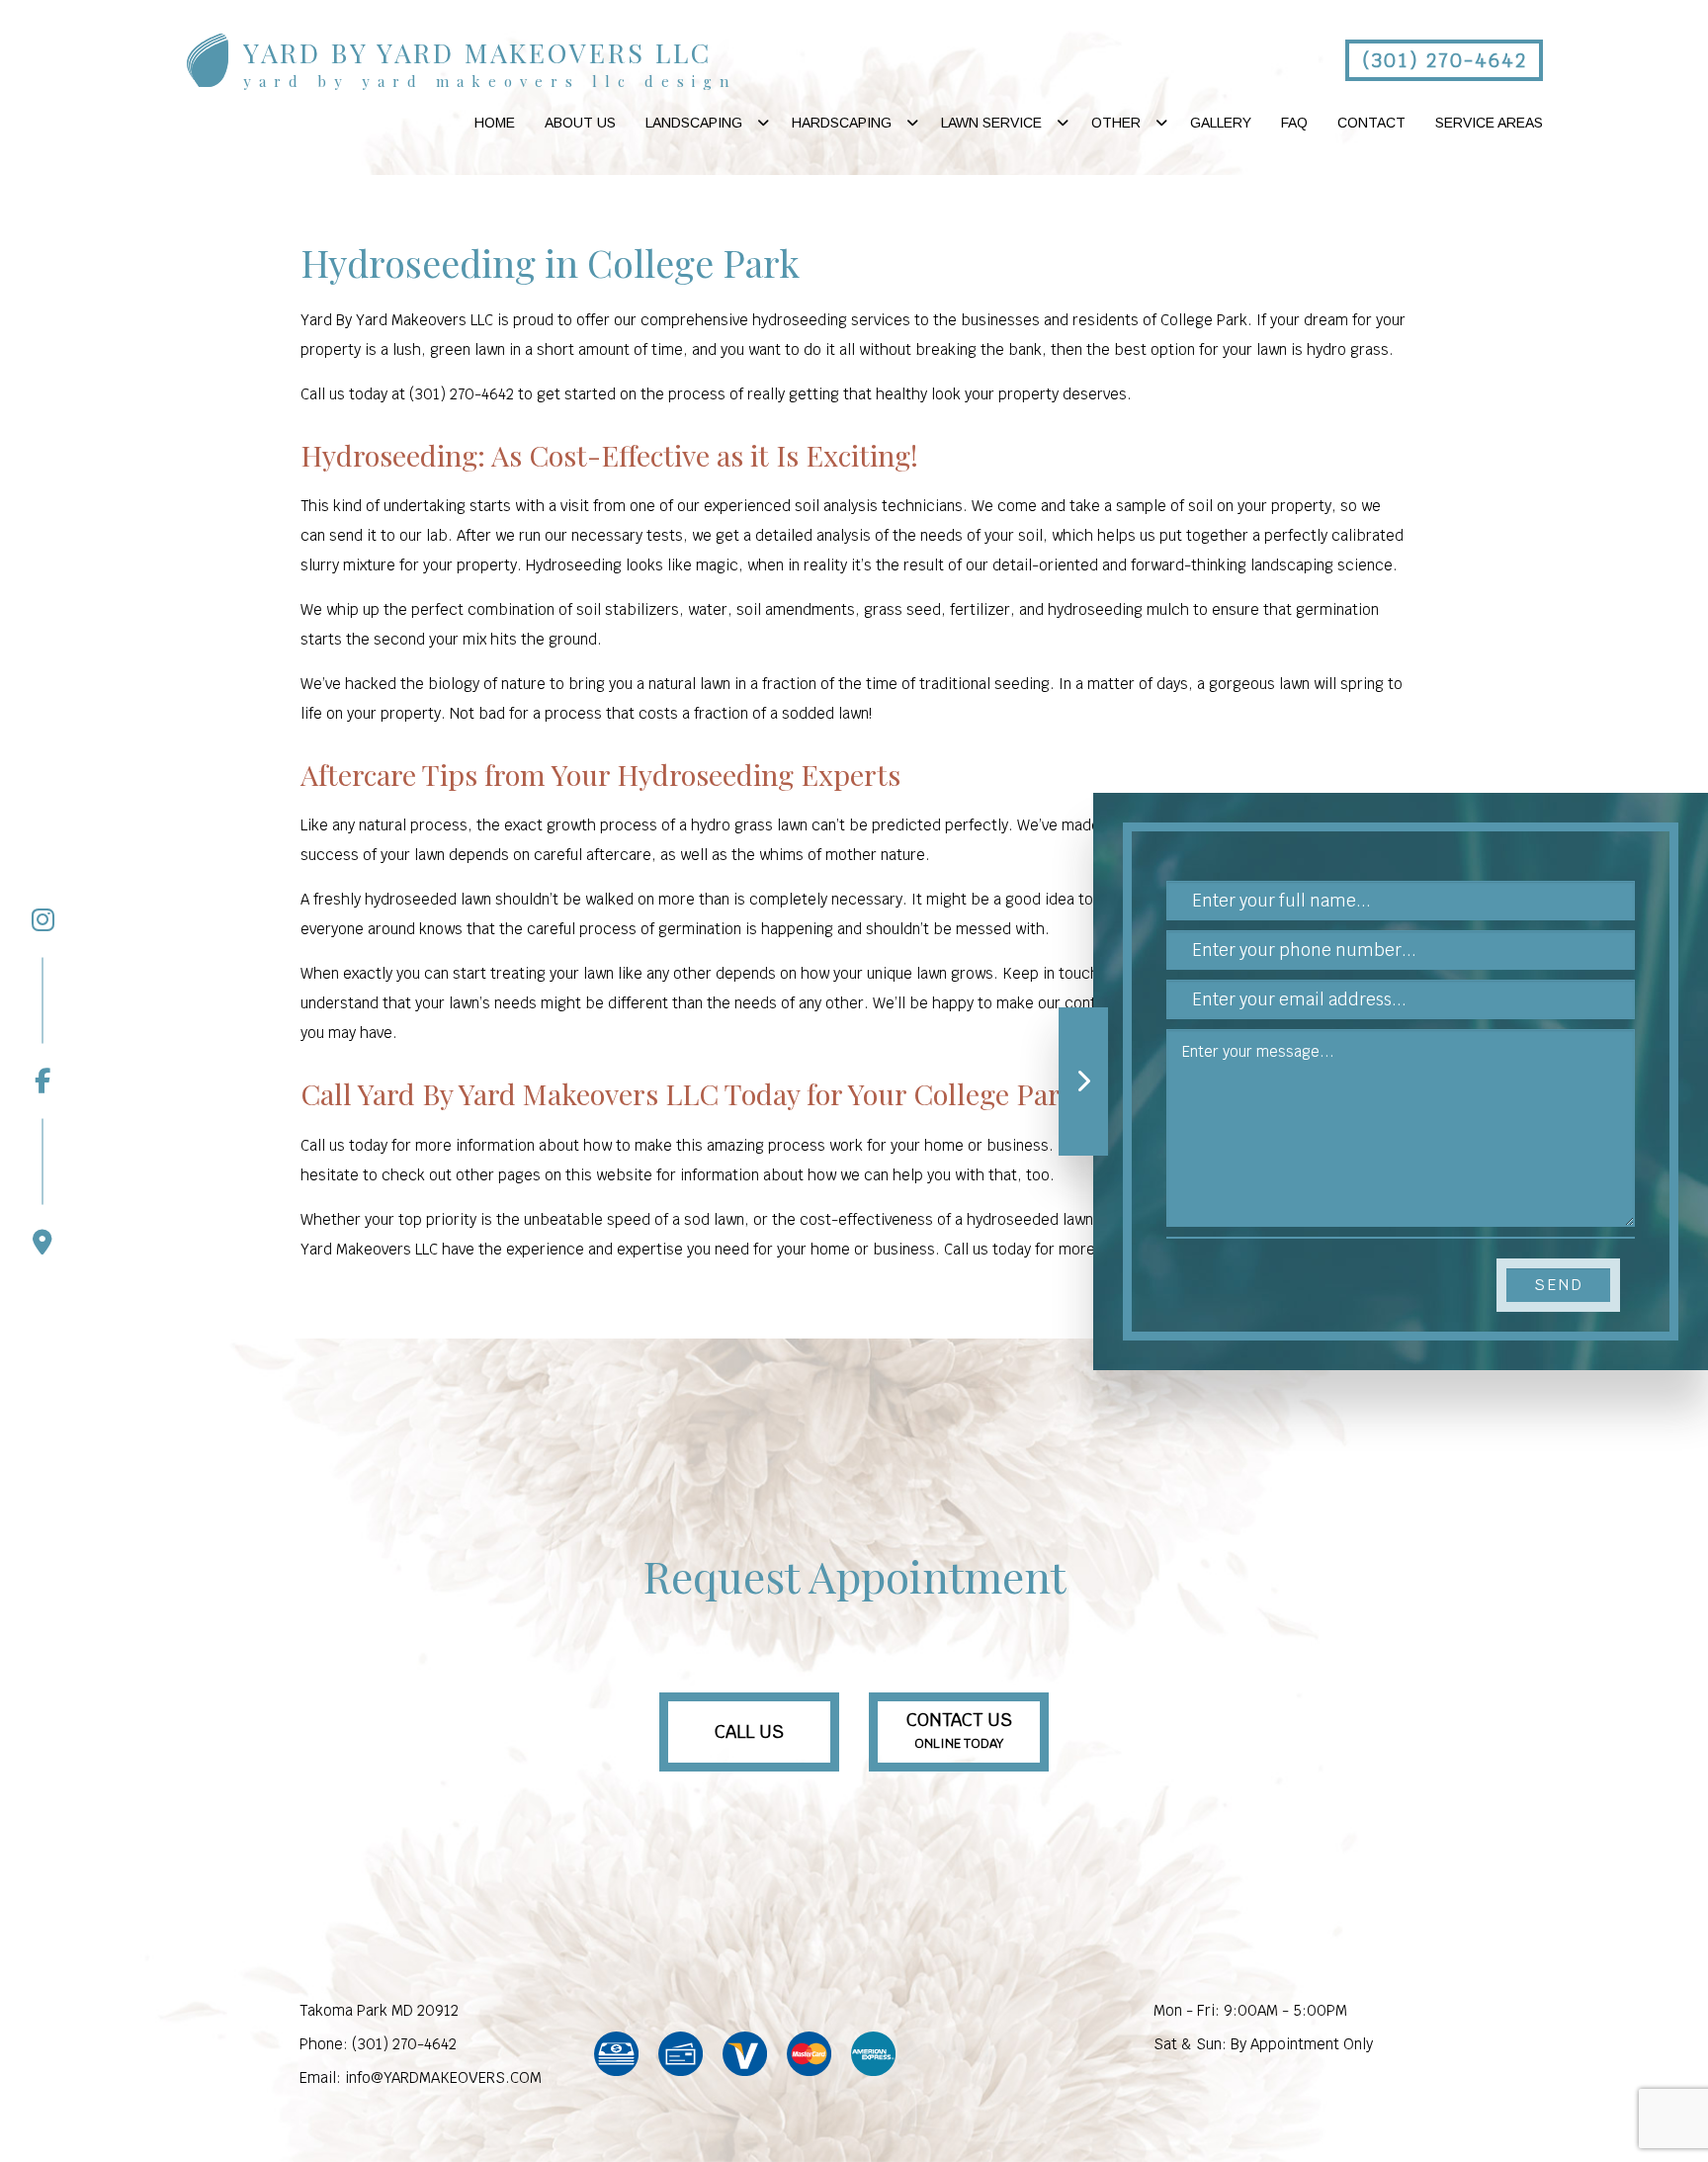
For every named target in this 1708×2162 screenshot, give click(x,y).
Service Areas (1489, 123)
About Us (580, 123)
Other (1116, 123)
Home (495, 123)
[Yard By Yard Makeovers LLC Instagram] (43, 919)
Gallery (1221, 123)
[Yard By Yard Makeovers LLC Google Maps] (43, 1187)
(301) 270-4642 (1445, 60)
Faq (1294, 123)
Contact (1371, 123)
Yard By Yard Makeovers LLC (477, 53)
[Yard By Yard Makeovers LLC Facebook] (43, 1025)
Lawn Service (991, 123)
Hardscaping (842, 123)
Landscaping (694, 123)
